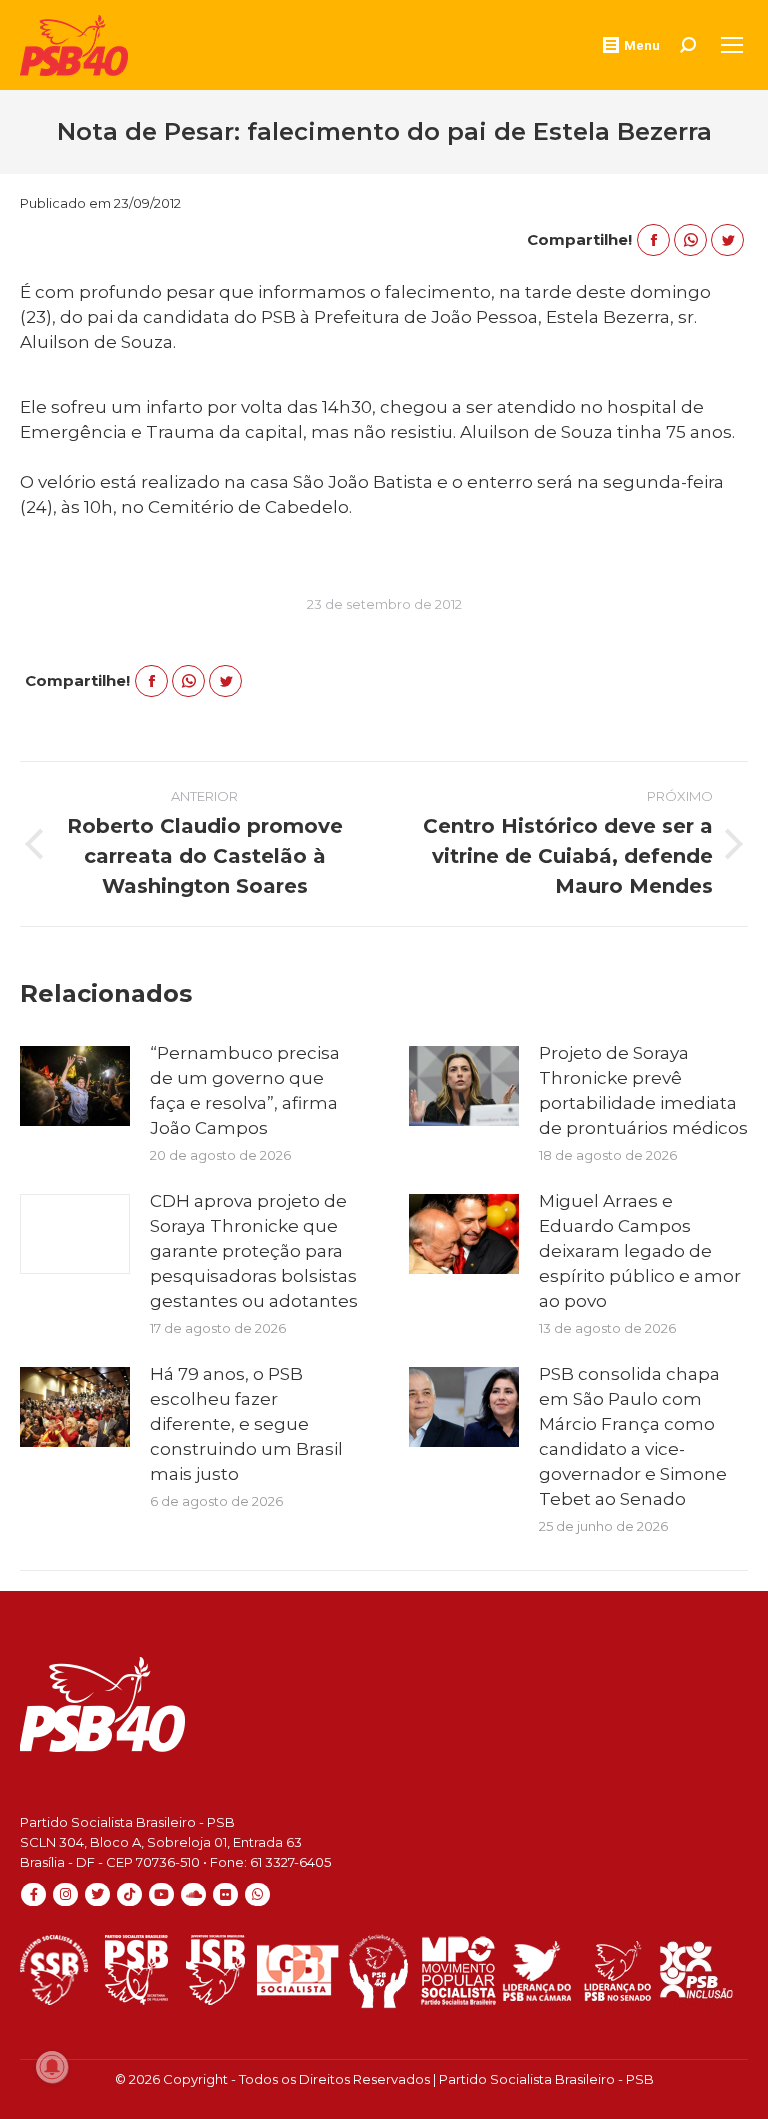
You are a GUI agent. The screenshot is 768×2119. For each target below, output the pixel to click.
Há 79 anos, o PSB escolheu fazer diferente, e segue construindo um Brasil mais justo (246, 1424)
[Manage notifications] (52, 2067)
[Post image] (75, 1086)
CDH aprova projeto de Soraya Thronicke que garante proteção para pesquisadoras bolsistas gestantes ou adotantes (254, 1251)
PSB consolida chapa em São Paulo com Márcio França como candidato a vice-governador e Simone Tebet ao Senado (633, 1436)
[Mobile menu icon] (732, 45)
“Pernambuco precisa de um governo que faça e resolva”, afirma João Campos (245, 1090)
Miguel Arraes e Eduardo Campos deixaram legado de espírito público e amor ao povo (640, 1251)
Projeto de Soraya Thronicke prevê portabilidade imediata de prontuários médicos (643, 1090)
